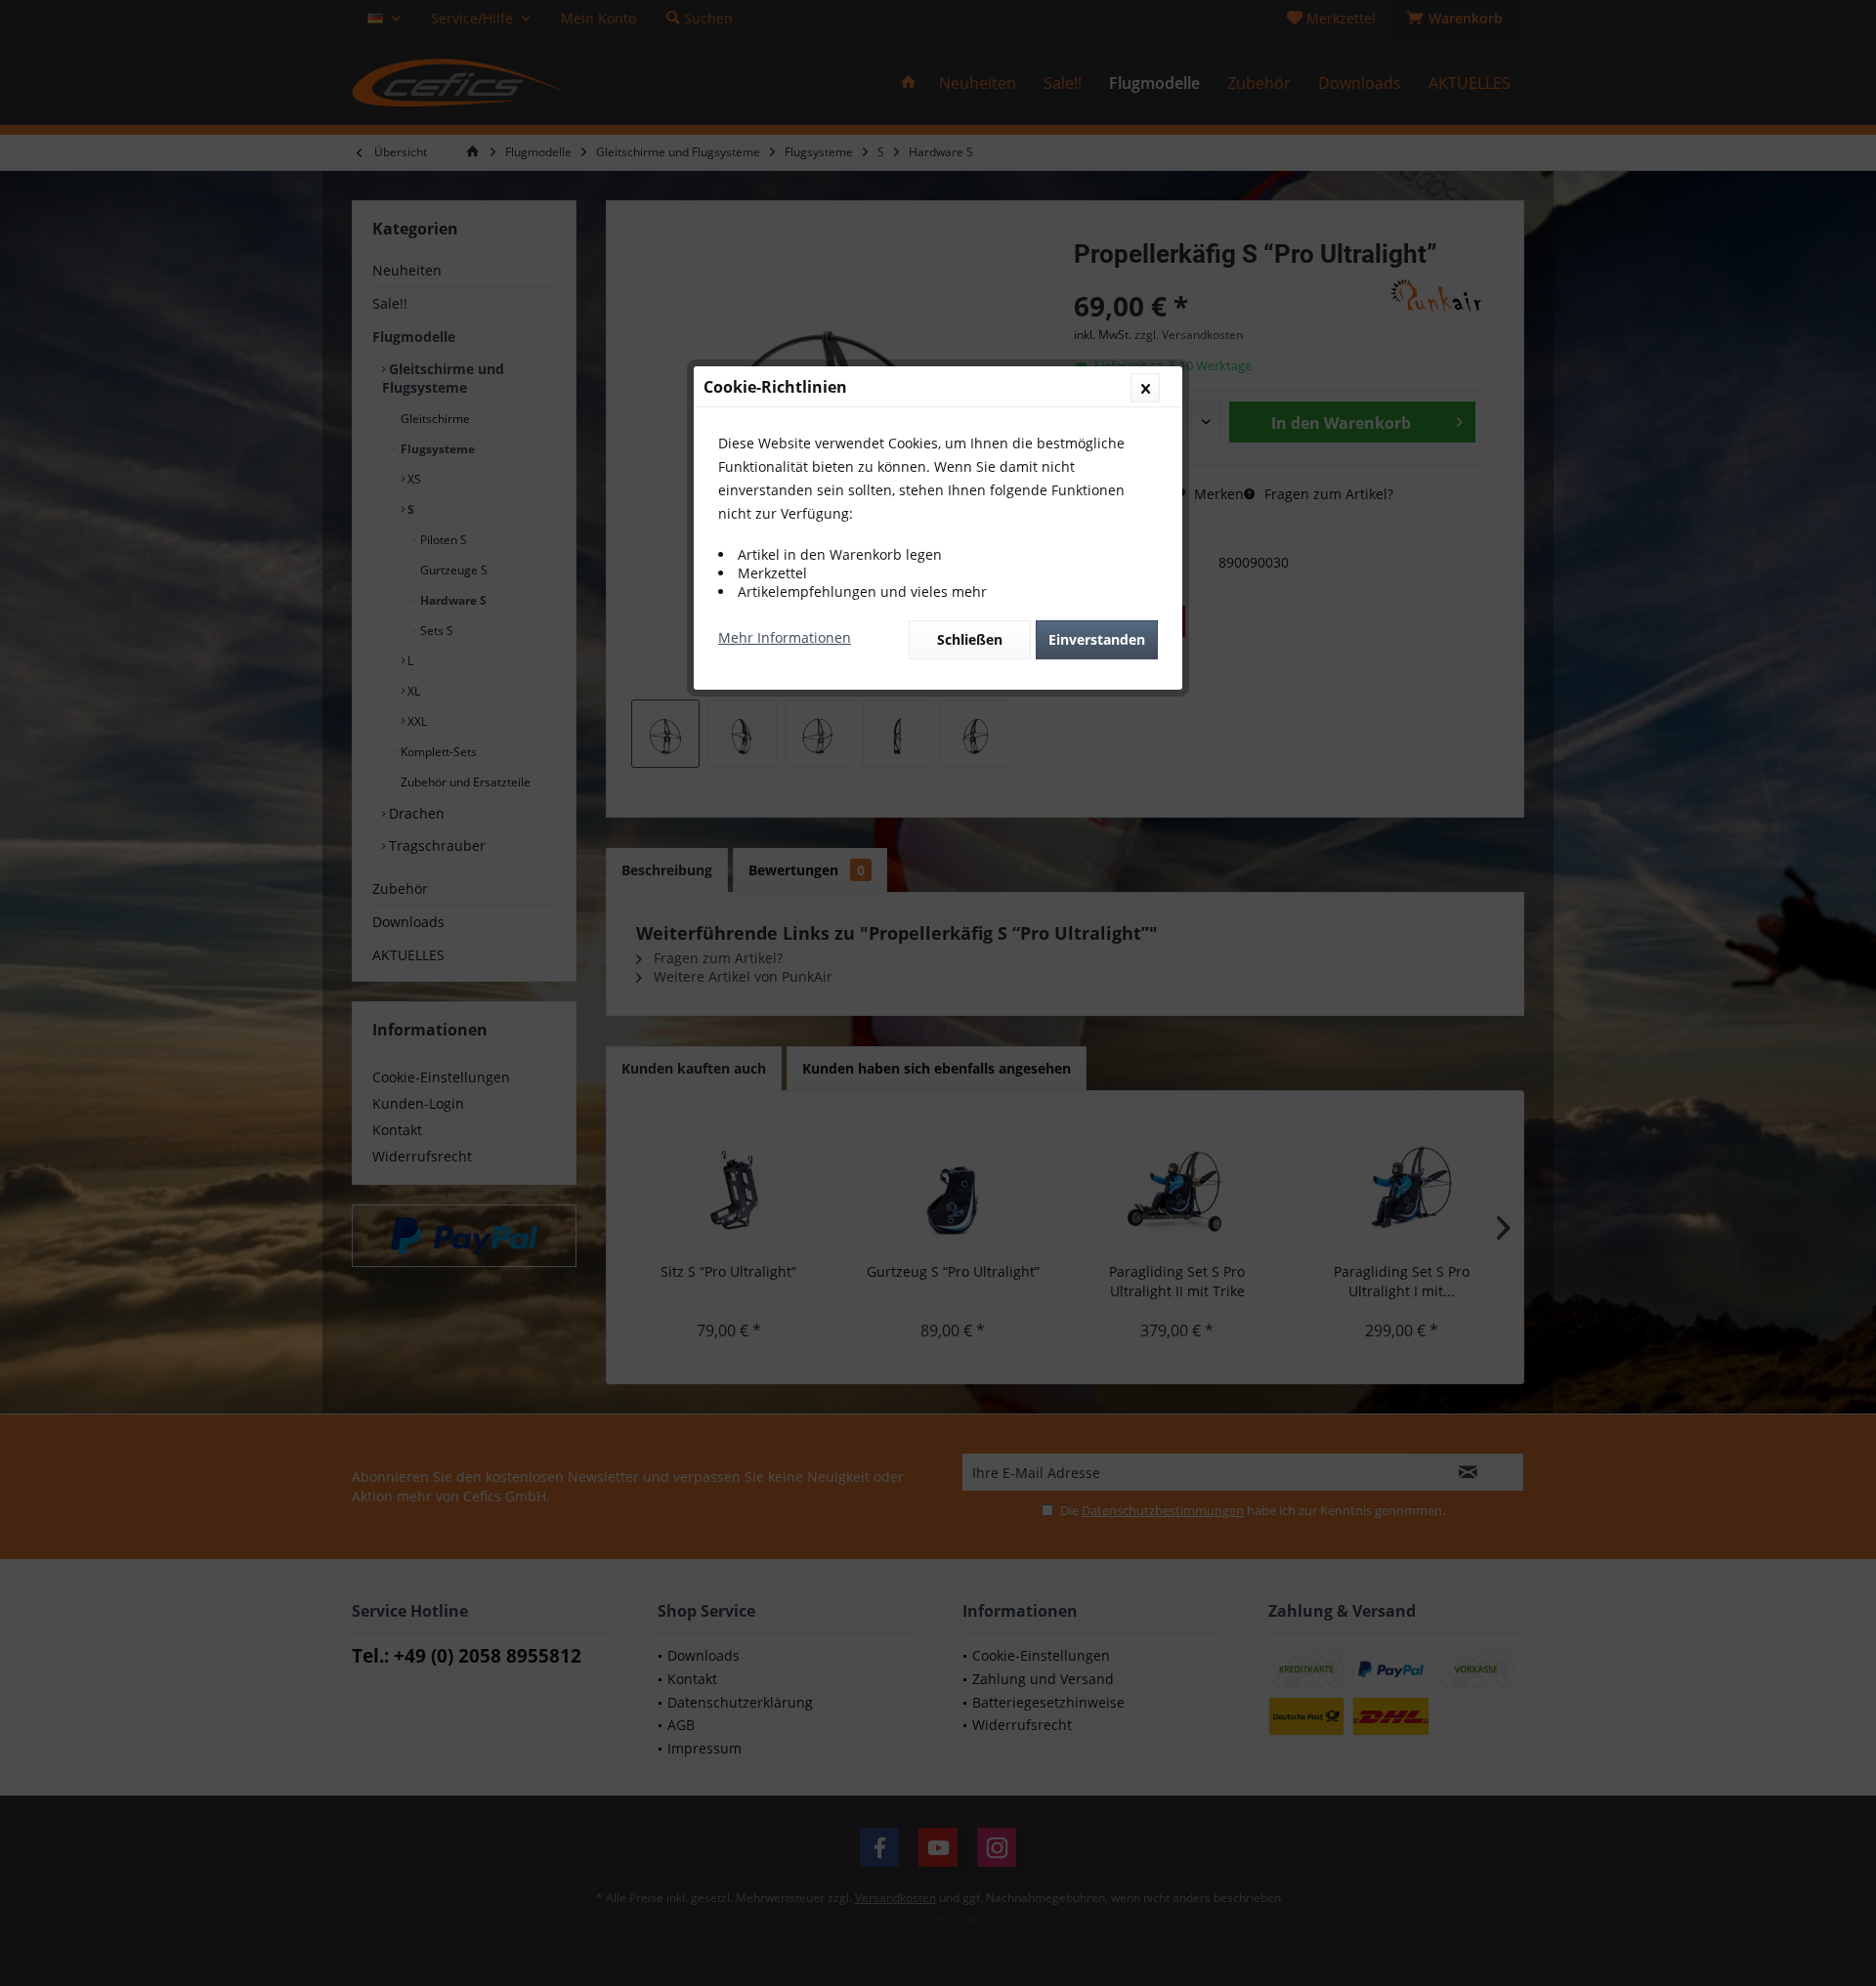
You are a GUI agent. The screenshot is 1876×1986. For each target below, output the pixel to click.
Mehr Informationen (785, 637)
